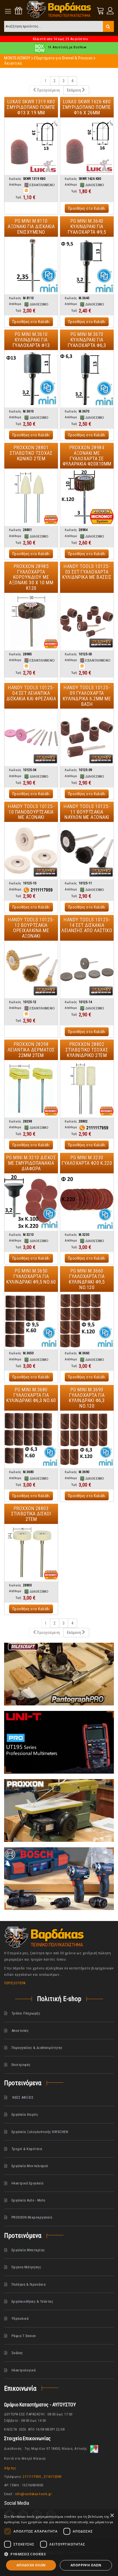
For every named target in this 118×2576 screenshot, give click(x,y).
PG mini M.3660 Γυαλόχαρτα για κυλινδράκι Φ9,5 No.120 (87, 1279)
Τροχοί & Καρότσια (27, 2149)
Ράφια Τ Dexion (24, 2336)
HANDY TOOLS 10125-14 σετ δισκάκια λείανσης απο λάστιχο (87, 925)
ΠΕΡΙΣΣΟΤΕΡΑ (15, 1983)
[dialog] (59, 2543)
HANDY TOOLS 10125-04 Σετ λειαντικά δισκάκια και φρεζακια (31, 693)
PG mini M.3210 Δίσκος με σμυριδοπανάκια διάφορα (31, 1163)
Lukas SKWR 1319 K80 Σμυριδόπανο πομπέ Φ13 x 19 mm (31, 107)
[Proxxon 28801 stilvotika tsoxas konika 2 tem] (31, 497)
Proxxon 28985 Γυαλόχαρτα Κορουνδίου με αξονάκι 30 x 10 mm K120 (31, 577)
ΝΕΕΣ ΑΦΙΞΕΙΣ (23, 2097)
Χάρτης (10, 2468)
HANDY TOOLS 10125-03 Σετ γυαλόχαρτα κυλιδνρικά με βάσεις (87, 572)
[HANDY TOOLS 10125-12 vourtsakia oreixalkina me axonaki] (31, 969)
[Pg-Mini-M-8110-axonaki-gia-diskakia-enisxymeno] (31, 265)
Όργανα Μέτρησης (26, 2267)
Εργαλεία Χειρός (25, 2114)
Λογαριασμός (109, 11)
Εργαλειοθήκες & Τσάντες (33, 2301)
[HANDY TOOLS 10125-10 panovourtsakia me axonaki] (31, 851)
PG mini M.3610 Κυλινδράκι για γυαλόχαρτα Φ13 (31, 340)
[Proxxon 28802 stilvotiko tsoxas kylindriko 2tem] (87, 1089)
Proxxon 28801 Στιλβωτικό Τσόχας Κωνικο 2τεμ (31, 453)
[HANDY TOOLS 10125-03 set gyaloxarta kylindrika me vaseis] (87, 622)
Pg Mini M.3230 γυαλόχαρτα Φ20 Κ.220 (87, 1160)
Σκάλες (17, 2353)
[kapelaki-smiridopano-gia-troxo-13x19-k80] (31, 146)
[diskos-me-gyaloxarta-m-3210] (31, 1202)
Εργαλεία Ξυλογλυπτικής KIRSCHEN (40, 2132)
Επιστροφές (21, 2065)
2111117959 (32, 2477)
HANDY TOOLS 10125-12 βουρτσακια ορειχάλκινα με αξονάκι (31, 928)
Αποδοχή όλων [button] (31, 2565)
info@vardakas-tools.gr (33, 2494)
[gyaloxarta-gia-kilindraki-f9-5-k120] (87, 1321)
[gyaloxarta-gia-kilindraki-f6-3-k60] (31, 1439)
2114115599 (53, 2477)
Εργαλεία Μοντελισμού (30, 2166)
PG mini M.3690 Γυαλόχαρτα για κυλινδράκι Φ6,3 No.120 (87, 1398)
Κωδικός (15, 179)
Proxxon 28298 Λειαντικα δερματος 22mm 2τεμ (31, 1050)
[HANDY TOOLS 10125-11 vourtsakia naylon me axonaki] (87, 851)
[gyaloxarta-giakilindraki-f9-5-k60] (31, 1321)
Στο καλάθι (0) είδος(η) (101, 11)
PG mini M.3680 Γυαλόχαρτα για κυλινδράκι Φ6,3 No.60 (31, 1395)
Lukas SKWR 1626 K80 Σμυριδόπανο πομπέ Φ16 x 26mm (87, 107)
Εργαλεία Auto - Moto (29, 2200)
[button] (59, 2554)
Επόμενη (74, 90)
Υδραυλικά (20, 2318)
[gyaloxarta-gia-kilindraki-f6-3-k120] (87, 1439)
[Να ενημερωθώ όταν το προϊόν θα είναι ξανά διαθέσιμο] (26, 191)
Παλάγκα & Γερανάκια (29, 2284)
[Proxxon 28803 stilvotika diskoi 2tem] (31, 1553)
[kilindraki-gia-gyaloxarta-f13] (31, 379)
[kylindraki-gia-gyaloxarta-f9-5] (87, 265)
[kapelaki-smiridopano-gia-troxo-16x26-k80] (87, 146)
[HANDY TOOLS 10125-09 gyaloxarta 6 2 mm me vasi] (87, 737)
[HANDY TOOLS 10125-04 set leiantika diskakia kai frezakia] (31, 737)
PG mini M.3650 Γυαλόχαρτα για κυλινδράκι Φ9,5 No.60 (31, 1276)
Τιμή (19, 197)
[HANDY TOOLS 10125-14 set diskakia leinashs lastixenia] (87, 969)
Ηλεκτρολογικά (24, 2370)
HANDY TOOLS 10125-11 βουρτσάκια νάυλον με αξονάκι (87, 812)
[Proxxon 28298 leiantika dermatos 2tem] (31, 1089)
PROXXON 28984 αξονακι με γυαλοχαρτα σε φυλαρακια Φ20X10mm (87, 456)
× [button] (112, 2516)
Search (108, 26)
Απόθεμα (15, 185)
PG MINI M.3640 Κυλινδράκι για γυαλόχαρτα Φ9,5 (87, 226)
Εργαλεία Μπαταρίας (28, 2250)
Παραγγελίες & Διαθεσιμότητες (37, 2048)
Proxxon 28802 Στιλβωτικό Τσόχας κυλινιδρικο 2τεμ (87, 1050)
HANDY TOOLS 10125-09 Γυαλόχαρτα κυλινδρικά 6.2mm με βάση (87, 696)
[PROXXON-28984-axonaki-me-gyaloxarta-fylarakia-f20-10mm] (87, 497)
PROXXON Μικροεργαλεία (32, 2217)
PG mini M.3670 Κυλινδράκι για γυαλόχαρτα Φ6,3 (87, 340)
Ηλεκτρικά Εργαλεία (28, 2183)
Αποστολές (20, 2031)
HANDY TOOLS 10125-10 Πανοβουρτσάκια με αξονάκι (31, 812)
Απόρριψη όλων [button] (86, 2565)
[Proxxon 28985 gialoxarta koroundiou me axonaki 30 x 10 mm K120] (31, 622)
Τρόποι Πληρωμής (26, 2013)
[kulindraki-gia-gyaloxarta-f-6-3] (87, 379)
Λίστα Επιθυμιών (19, 11)
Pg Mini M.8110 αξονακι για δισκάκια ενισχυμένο (31, 226)
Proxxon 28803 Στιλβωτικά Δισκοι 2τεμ (31, 1514)
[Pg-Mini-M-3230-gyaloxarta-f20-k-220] (87, 1202)
